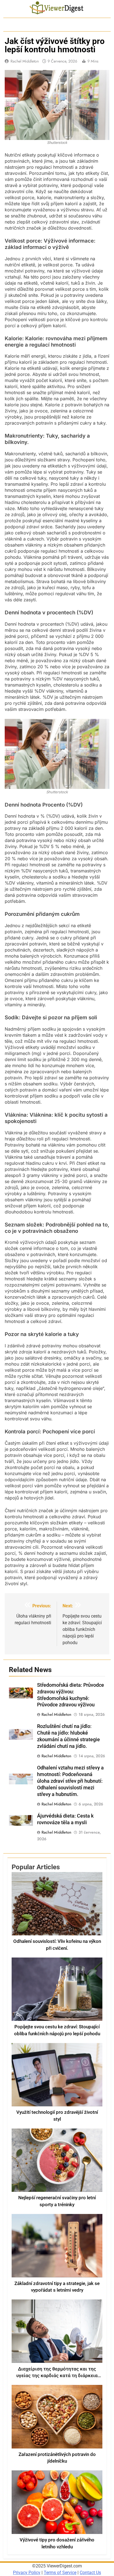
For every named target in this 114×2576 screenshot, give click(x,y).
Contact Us (90, 2573)
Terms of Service (60, 2573)
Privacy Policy (27, 2573)
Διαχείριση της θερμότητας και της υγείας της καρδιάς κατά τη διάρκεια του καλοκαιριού (57, 2376)
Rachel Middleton (25, 61)
